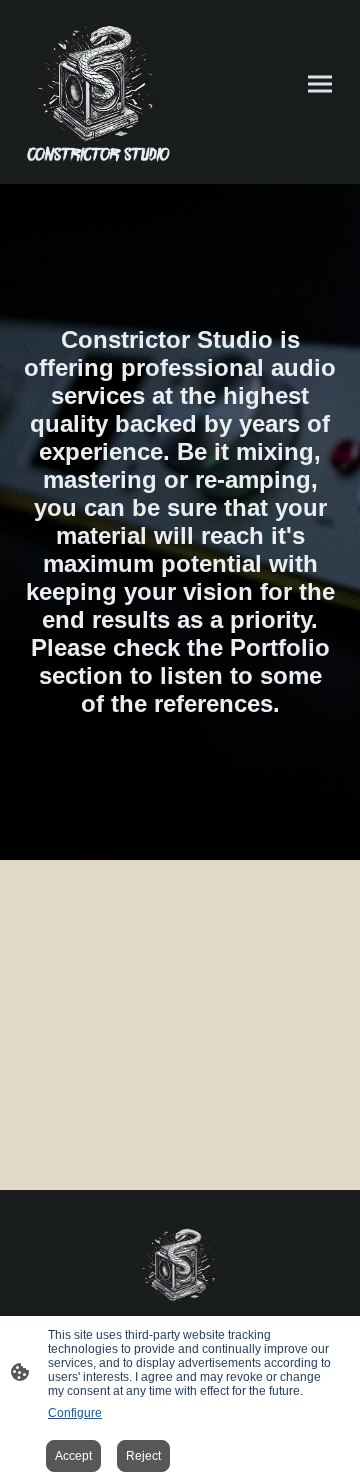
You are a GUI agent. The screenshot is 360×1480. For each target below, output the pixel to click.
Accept (73, 1456)
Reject (143, 1456)
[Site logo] (98, 92)
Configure (75, 1413)
